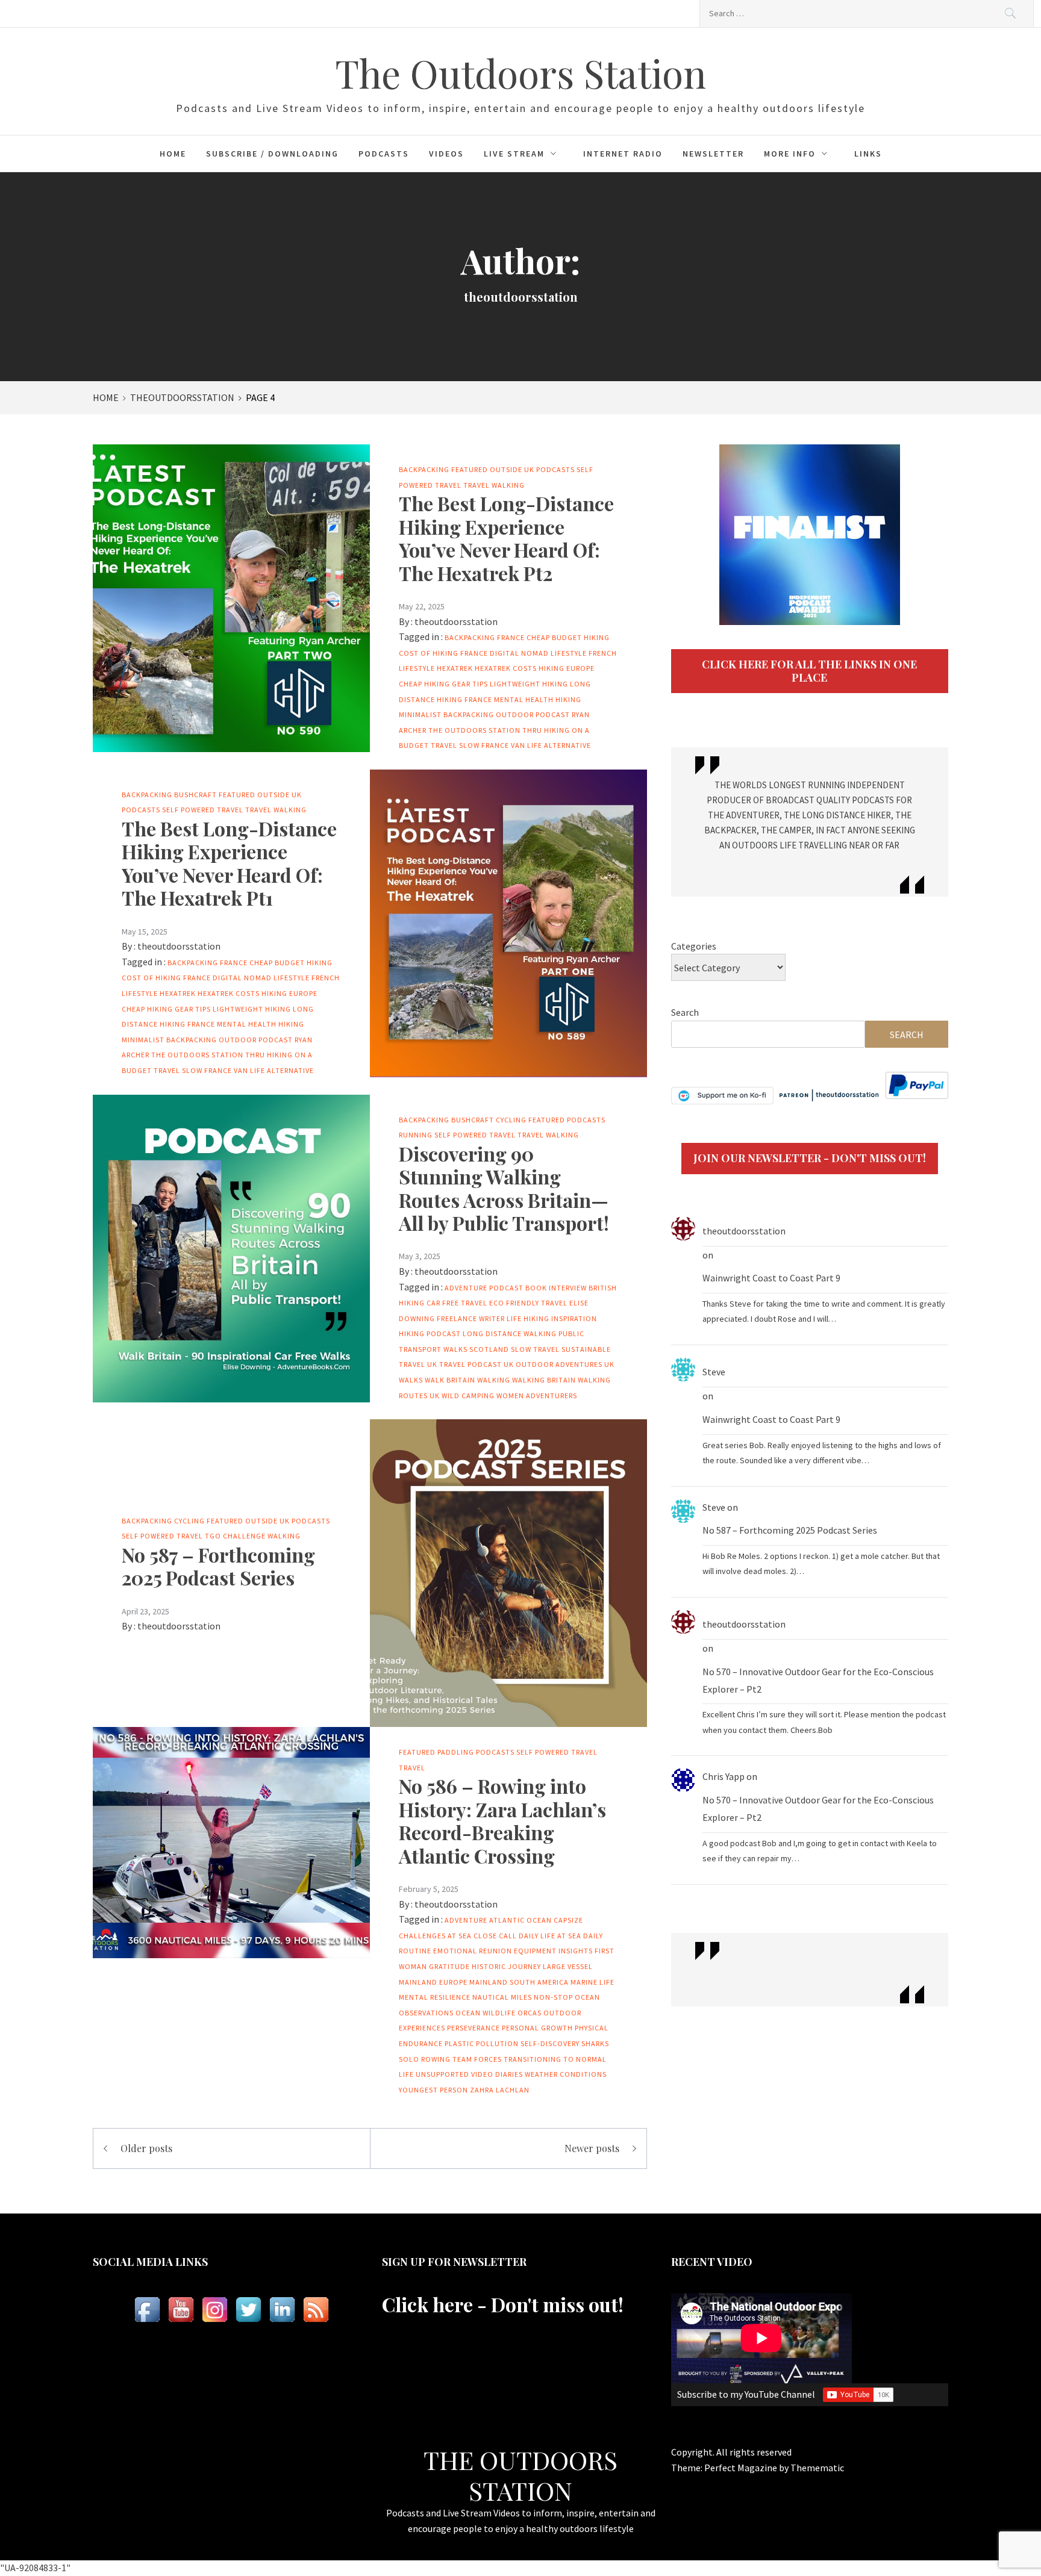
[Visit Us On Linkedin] (282, 2310)
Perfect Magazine (742, 2468)
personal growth (537, 2028)
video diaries (497, 2074)
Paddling (456, 1752)
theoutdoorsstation (456, 621)
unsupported (442, 2074)
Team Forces (477, 2059)
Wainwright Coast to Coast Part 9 (771, 1278)
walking (494, 1380)
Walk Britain (450, 1380)
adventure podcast (484, 1288)
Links (868, 154)
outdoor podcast (533, 714)
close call (495, 1936)
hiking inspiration (560, 1318)
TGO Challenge (235, 1536)
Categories (694, 946)
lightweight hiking (529, 684)
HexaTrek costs (506, 668)
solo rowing (425, 2059)
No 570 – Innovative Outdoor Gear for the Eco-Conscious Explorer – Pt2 (818, 1680)
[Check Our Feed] (316, 2310)
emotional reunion (473, 1951)
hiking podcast (430, 1333)
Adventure (466, 1920)
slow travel (535, 1349)
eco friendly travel (528, 1303)
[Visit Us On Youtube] (181, 2310)
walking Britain (544, 1380)
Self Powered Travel (203, 810)
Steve (714, 1372)
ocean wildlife (486, 2013)
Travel (477, 485)
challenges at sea (435, 1936)
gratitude (449, 1966)
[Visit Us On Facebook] (147, 2310)
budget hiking (581, 637)
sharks (595, 2043)
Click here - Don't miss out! (503, 2304)
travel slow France (470, 745)
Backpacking (424, 469)
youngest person (433, 2090)
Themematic (817, 2468)
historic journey (506, 1966)
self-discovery (550, 2043)
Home (173, 154)
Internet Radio (623, 154)
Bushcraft (195, 795)
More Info (790, 154)
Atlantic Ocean (520, 1920)
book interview (556, 1288)
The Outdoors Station (520, 73)
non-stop (553, 1997)
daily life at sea (550, 1936)
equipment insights (553, 1951)
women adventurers (537, 1395)
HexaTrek (455, 668)
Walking (508, 485)
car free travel (457, 1303)
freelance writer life (479, 1318)
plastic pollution (482, 2043)
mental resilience (435, 1997)
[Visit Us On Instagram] (214, 2310)
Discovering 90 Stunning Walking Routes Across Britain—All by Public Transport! (504, 1188)
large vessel (568, 1966)
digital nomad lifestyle (538, 653)
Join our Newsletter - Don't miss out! (810, 1158)
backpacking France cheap (497, 637)
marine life (592, 1982)
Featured (470, 469)
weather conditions (566, 2074)
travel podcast (470, 1364)
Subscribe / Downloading (272, 154)
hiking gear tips (456, 684)
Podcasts (384, 154)
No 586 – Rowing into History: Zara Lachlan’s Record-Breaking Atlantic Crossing (502, 1820)
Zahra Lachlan (500, 2090)
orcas (530, 2013)
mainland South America (519, 1982)
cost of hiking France (443, 653)
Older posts (146, 2148)
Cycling (511, 1120)
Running (416, 1135)
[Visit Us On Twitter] (248, 2310)
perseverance (474, 2028)
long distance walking (510, 1333)
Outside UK (512, 469)
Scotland (489, 1349)
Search (685, 1012)
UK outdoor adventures (553, 1364)
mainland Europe (433, 1982)
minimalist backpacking (446, 714)
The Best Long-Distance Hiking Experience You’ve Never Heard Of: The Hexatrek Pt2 (506, 538)
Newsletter (713, 154)
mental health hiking (538, 699)
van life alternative (551, 745)
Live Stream (514, 154)
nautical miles (502, 1997)
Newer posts (592, 2148)
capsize (568, 1920)
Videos (446, 154)
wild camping (468, 1395)
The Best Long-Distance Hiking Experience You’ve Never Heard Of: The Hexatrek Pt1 (229, 863)
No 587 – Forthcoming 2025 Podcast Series (218, 1566)
